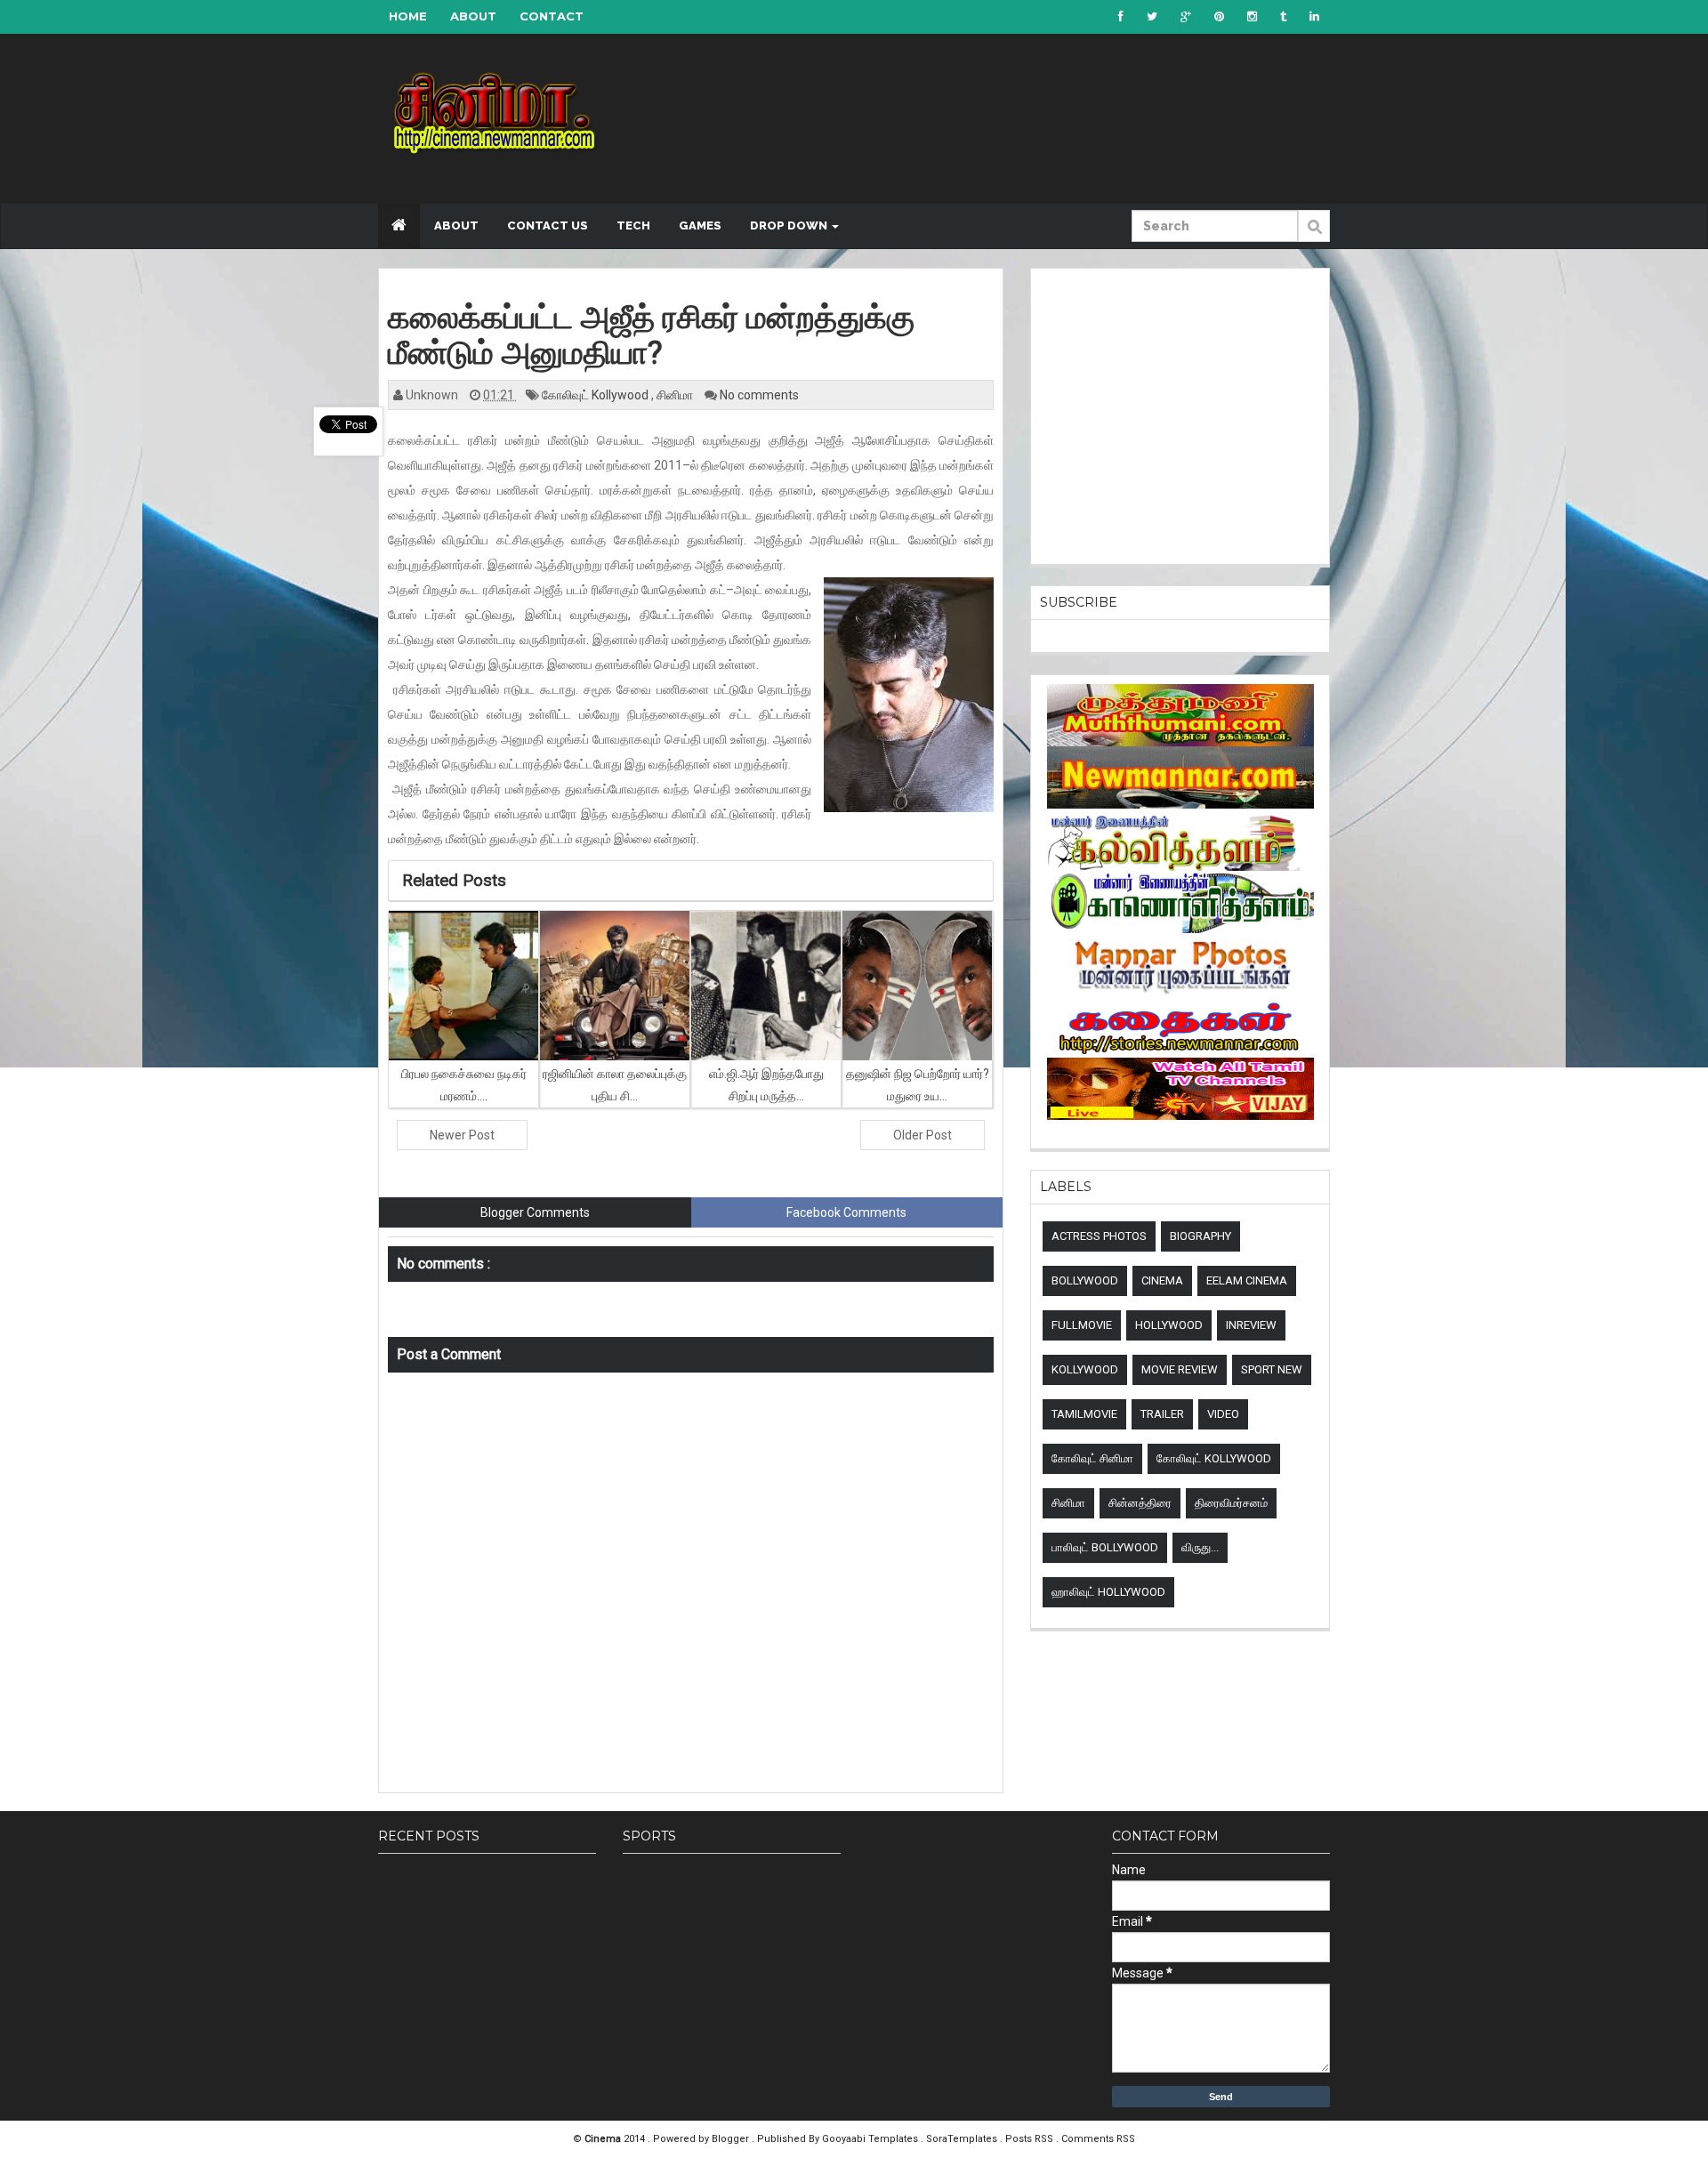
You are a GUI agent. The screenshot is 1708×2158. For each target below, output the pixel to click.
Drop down (790, 225)
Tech (633, 225)
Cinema (1162, 1280)
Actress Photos (1099, 1236)
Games (700, 225)
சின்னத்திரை (1140, 1503)
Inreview (1251, 1325)
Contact (552, 16)
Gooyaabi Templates (870, 2139)
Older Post (922, 1135)
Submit (1314, 236)
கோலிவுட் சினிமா (1092, 1458)
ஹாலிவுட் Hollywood (1108, 1592)
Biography (1200, 1236)
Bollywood (1085, 1280)
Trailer (1162, 1414)
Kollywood (1085, 1369)
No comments (759, 395)
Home (408, 16)
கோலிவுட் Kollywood (596, 395)
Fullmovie (1082, 1325)
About (473, 16)
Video (1223, 1414)
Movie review (1180, 1369)
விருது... (1200, 1547)
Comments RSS (1098, 2139)
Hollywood (1169, 1325)
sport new (1272, 1369)
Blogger (732, 2139)
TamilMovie (1084, 1414)
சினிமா (676, 395)
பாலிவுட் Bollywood (1105, 1547)
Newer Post (462, 1135)
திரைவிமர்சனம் (1231, 1503)
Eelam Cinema (1247, 1280)
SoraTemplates (963, 2139)
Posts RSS (1031, 2139)
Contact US (548, 225)
